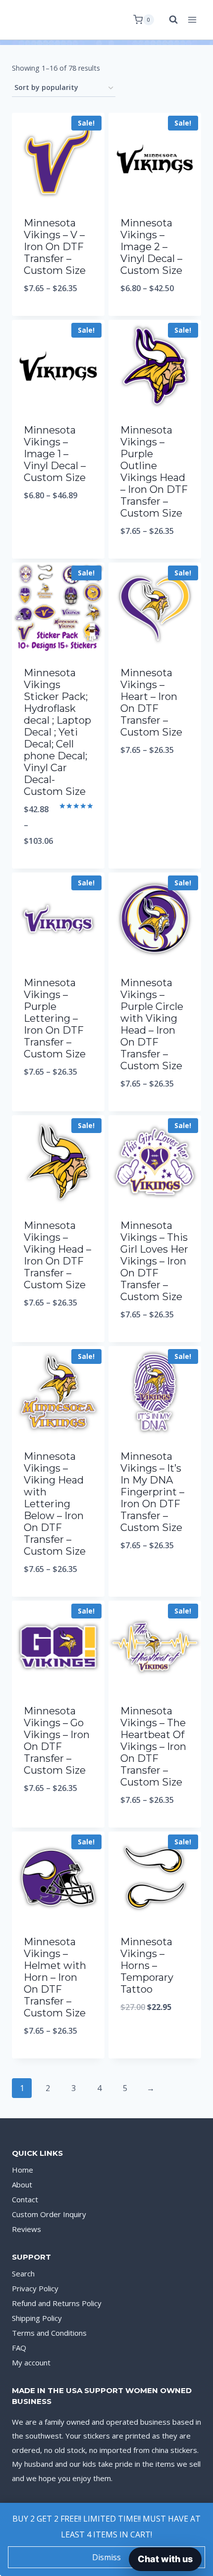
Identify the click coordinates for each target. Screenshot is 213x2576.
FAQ (19, 2348)
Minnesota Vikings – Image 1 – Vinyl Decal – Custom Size (55, 454)
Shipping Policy (37, 2318)
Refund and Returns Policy (57, 2303)
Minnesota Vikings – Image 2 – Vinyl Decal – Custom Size (151, 247)
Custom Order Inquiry (49, 2214)
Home (23, 2170)
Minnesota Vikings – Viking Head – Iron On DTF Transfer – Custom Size (57, 1255)
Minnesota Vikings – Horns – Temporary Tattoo (147, 1965)
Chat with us (165, 2559)
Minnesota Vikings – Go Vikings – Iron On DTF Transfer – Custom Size (57, 1741)
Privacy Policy (35, 2288)
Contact (25, 2199)
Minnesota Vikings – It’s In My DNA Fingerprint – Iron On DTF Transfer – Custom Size (152, 1492)
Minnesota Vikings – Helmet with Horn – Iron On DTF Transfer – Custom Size (55, 1977)
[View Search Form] (168, 20)
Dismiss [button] (106, 2557)
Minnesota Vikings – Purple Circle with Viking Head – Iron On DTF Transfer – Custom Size (152, 1024)
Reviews (27, 2229)
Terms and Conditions (49, 2333)
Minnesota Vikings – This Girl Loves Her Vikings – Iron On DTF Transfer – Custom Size (154, 1261)
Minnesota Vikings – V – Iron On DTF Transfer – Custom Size (55, 247)
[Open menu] (192, 20)
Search (23, 2273)
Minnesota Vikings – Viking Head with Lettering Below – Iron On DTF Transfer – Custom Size (55, 1504)
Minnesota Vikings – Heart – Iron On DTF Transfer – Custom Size (151, 702)
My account (31, 2362)
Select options (58, 314)
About (22, 2184)
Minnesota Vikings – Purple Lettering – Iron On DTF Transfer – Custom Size (55, 1018)
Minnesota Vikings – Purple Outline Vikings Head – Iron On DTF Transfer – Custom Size (154, 472)
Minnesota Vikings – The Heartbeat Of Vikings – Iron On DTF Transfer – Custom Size (153, 1746)
